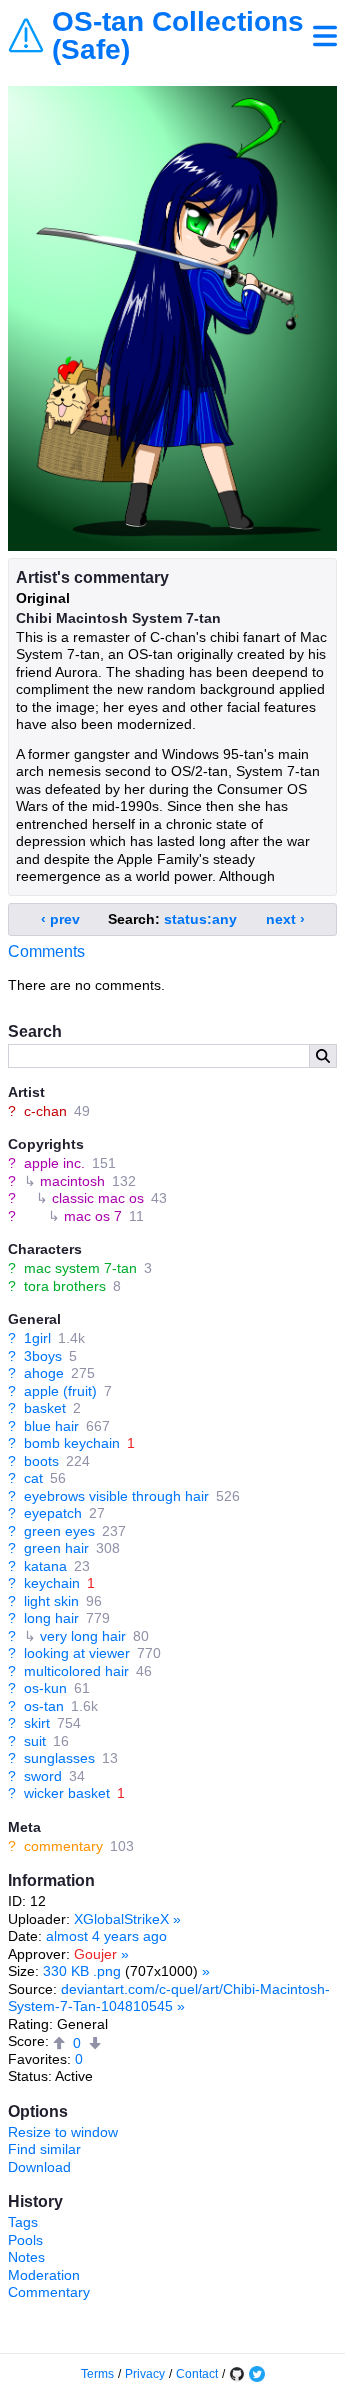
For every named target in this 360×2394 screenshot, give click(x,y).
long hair (51, 1618)
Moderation (44, 2275)
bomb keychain (72, 1443)
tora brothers (65, 1286)
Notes (26, 2257)
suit (35, 1741)
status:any (200, 919)
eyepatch (53, 1513)
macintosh (72, 1181)
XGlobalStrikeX (121, 1919)
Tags (23, 2222)
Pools (25, 2240)
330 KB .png (82, 1971)
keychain (52, 1583)
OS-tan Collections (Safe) (178, 36)
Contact (197, 2374)
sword (43, 1776)
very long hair (83, 1636)
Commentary (49, 2292)
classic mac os (98, 1198)
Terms (97, 2374)
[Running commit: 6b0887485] (237, 2374)
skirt (37, 1723)
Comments (46, 951)
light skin (51, 1601)
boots (41, 1461)
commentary (63, 1846)
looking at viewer (77, 1653)
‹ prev (60, 919)
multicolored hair (76, 1671)
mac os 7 (93, 1216)
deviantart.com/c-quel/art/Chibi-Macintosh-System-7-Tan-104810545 (169, 1998)
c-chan (45, 1111)
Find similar (44, 2149)
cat (33, 1478)
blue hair (51, 1426)
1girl (37, 1338)
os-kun (45, 1688)
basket (45, 1408)
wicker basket (67, 1793)
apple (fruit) (60, 1391)
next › (285, 919)
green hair (56, 1548)
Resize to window (63, 2132)
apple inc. (54, 1163)
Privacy (145, 2374)
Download (39, 2167)
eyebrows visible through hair (116, 1496)
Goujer (95, 1954)
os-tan (44, 1706)
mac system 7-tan (80, 1268)
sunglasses (59, 1758)
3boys (43, 1356)
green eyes (59, 1531)
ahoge (44, 1373)
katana (45, 1566)
